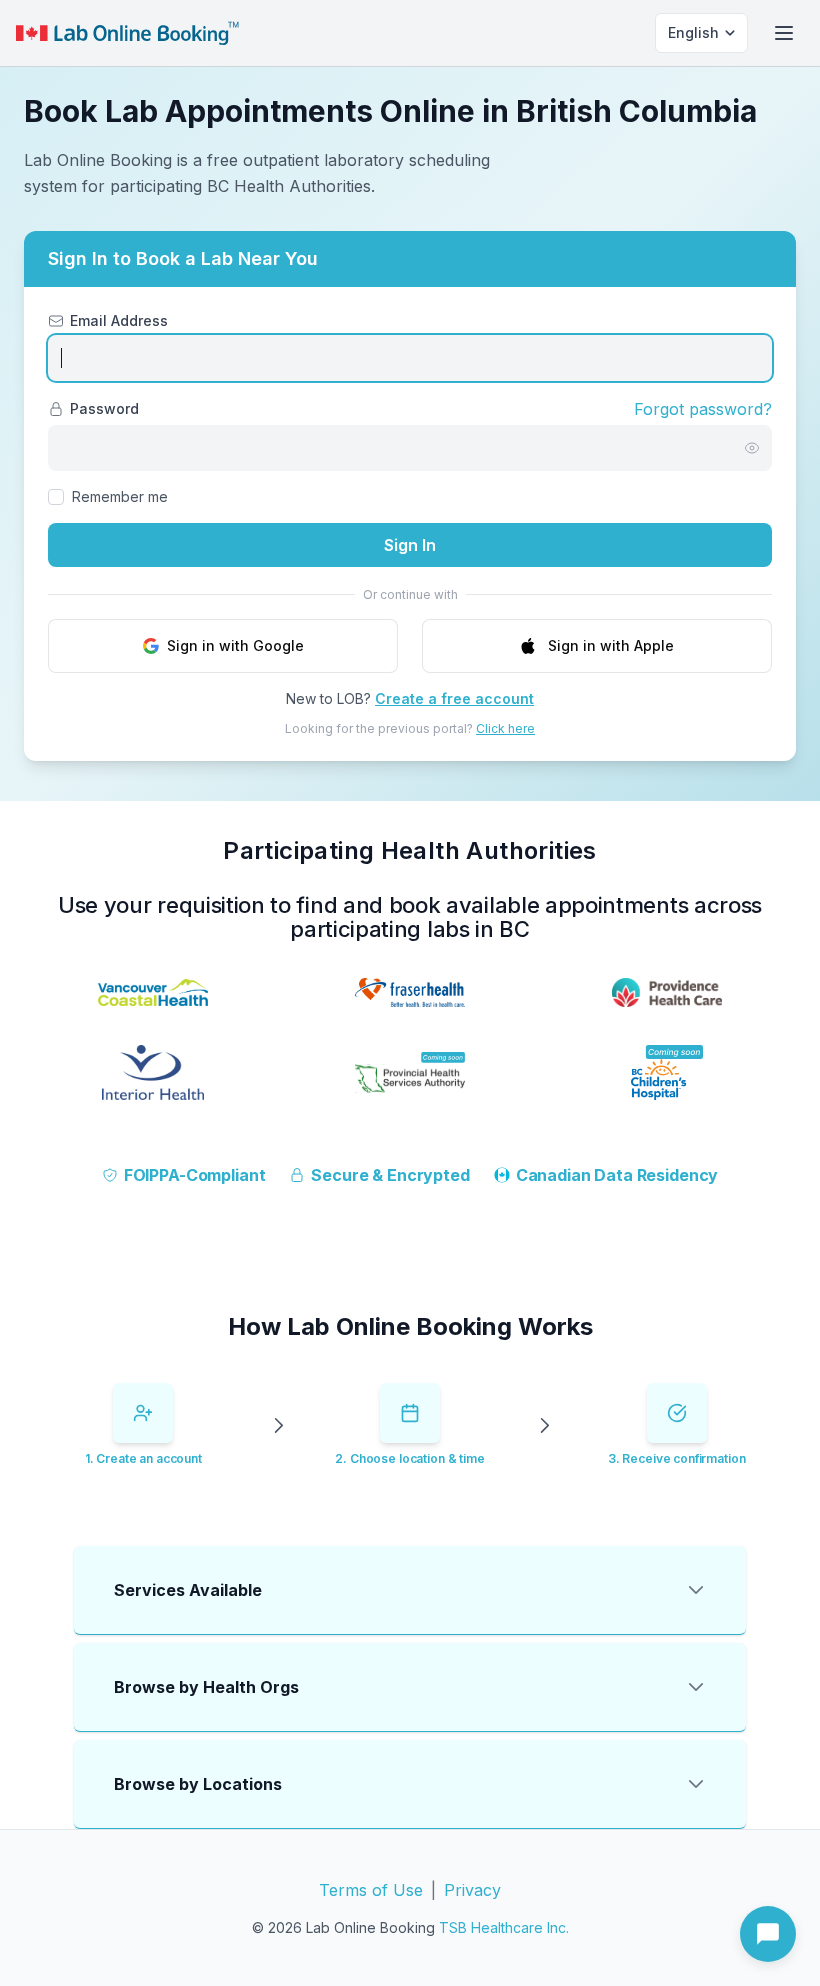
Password (104, 408)
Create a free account (454, 698)
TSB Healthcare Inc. (504, 1927)
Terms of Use (371, 1890)
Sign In (410, 545)
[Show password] (752, 448)
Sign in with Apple (611, 645)
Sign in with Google (235, 645)
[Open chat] (768, 1934)
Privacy (472, 1890)
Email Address (119, 320)
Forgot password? (703, 409)
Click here (505, 728)
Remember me (120, 496)
